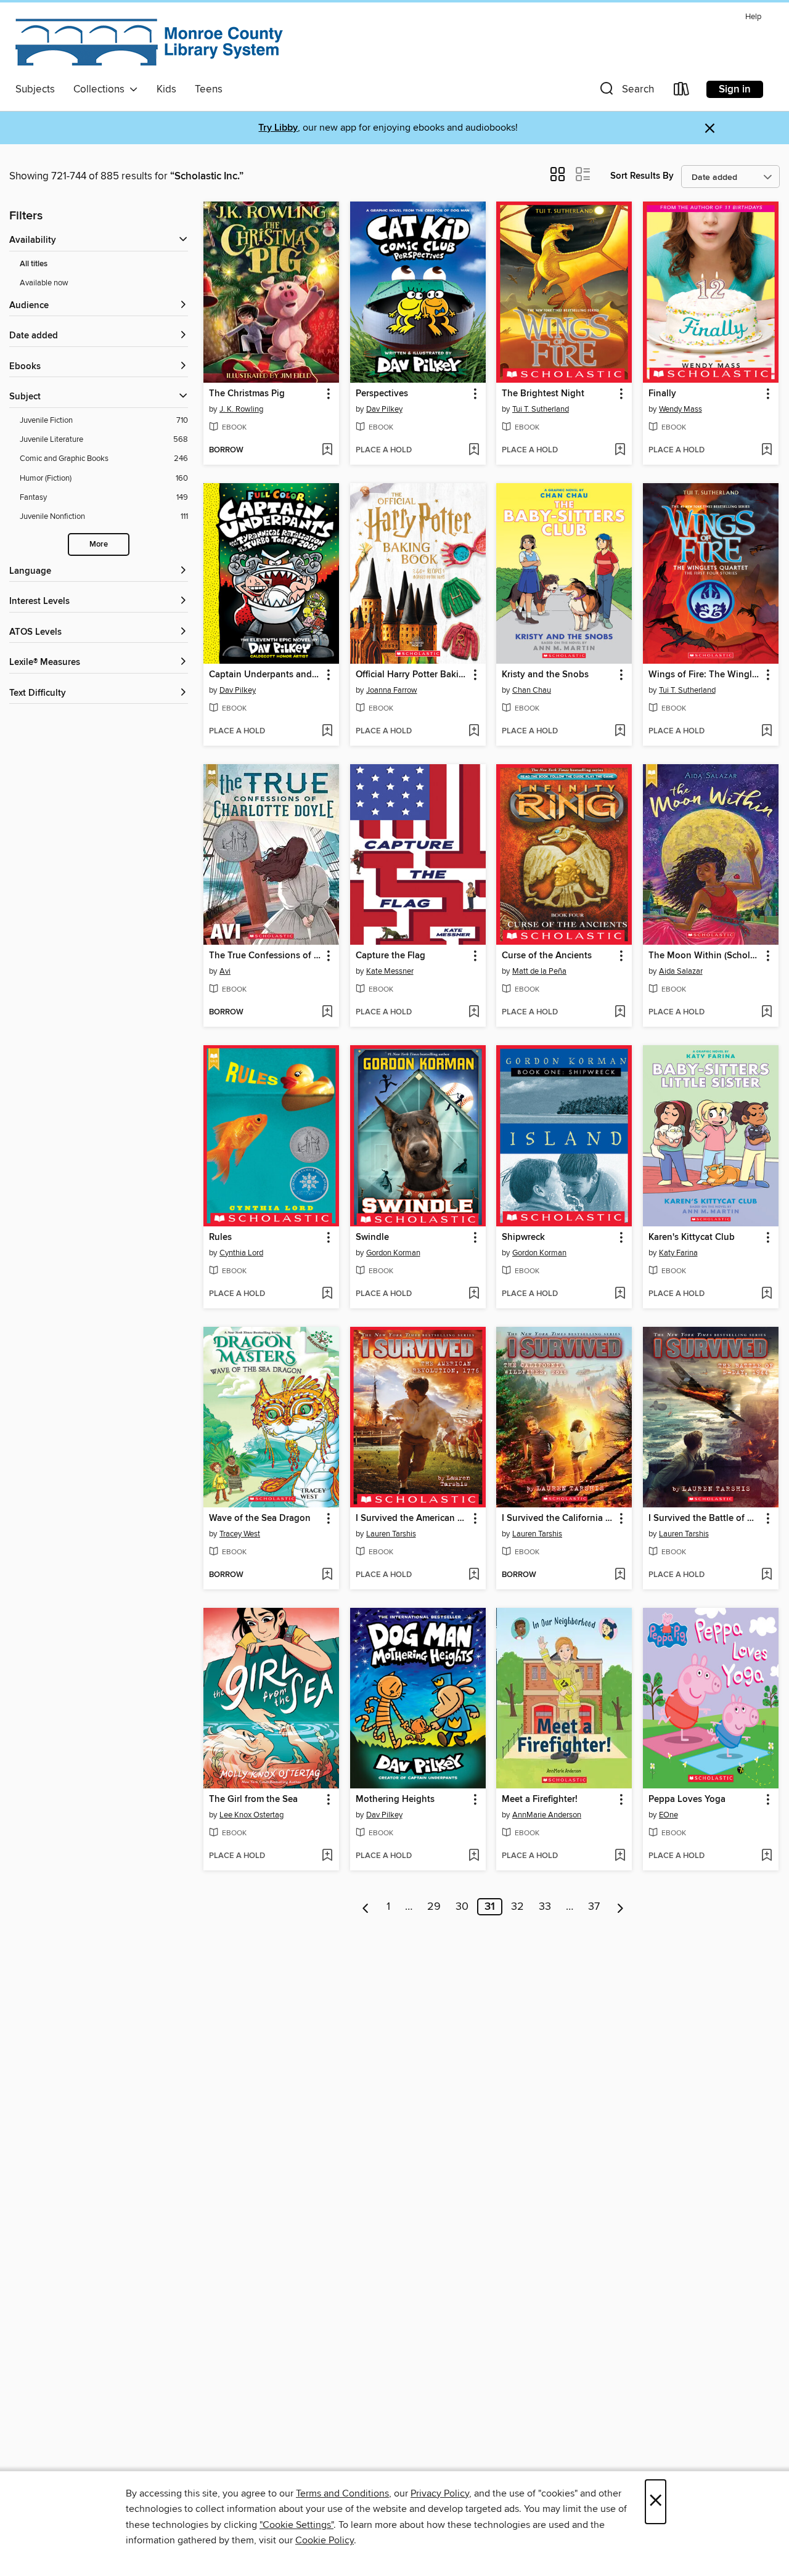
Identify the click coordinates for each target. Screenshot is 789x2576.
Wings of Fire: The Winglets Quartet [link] (705, 675)
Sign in (735, 89)
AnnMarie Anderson (547, 1815)
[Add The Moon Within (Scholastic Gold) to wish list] (767, 1013)
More (99, 544)
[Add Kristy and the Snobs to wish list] (620, 732)
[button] (626, 92)
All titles (34, 264)
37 (594, 1907)
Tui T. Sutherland (541, 409)
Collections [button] (101, 89)
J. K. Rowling (241, 409)
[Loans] (682, 92)
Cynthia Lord (241, 1253)
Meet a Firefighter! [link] (540, 1800)
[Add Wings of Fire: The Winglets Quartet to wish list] (767, 732)
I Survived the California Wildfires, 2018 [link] (558, 1518)
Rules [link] (220, 1237)
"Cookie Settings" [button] (296, 2525)
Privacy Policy (440, 2493)
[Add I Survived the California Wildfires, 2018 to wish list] (620, 1575)
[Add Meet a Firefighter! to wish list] (620, 1856)
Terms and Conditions (342, 2493)
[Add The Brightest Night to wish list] (620, 450)
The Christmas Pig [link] (247, 394)
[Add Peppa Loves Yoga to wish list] (767, 1856)
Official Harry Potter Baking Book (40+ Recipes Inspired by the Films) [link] (412, 675)
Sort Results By (642, 176)
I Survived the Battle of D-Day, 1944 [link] (705, 1518)
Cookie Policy (325, 2540)
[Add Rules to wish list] (327, 1294)
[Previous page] (366, 1907)
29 (434, 1907)
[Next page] (620, 1907)
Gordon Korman (393, 1253)
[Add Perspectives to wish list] (474, 450)
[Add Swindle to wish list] (474, 1294)
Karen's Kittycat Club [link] (692, 1237)
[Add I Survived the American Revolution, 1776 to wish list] (474, 1575)
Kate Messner (390, 971)
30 (462, 1907)
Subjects (35, 89)
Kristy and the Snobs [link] (545, 675)
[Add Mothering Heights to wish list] (474, 1856)
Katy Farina (678, 1253)
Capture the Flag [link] (390, 956)
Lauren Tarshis (391, 1534)
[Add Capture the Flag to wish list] (474, 1013)
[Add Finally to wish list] (767, 450)
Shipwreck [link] (523, 1237)
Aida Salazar (681, 971)
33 (545, 1907)
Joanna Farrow (392, 690)
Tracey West (240, 1534)
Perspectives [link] (382, 394)
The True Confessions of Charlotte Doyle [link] (265, 956)
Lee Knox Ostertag (251, 1815)
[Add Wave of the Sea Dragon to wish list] (327, 1575)
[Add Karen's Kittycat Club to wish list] (767, 1294)
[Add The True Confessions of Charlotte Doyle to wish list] (327, 1013)
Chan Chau (532, 690)
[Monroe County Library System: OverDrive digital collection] (151, 43)
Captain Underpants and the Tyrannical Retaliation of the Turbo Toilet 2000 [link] (265, 675)
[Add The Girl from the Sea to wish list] (327, 1856)
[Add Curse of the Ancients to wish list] (620, 1013)
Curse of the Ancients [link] (547, 956)
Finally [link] (662, 394)
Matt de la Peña (539, 971)
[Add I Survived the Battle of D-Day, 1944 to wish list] (767, 1575)
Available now (44, 283)
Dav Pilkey (384, 409)
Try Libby (278, 128)
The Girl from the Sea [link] (253, 1800)
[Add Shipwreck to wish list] (620, 1294)
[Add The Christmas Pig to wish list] (327, 450)
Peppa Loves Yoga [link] (687, 1800)
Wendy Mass (681, 409)
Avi (225, 971)
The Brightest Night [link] (543, 394)
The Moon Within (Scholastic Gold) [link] (705, 956)
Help (753, 17)
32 (517, 1907)
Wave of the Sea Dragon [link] (260, 1518)
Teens (209, 89)
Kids (166, 89)
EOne (668, 1815)
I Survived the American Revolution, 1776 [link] (412, 1518)
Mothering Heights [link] (395, 1800)
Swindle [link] (372, 1237)
